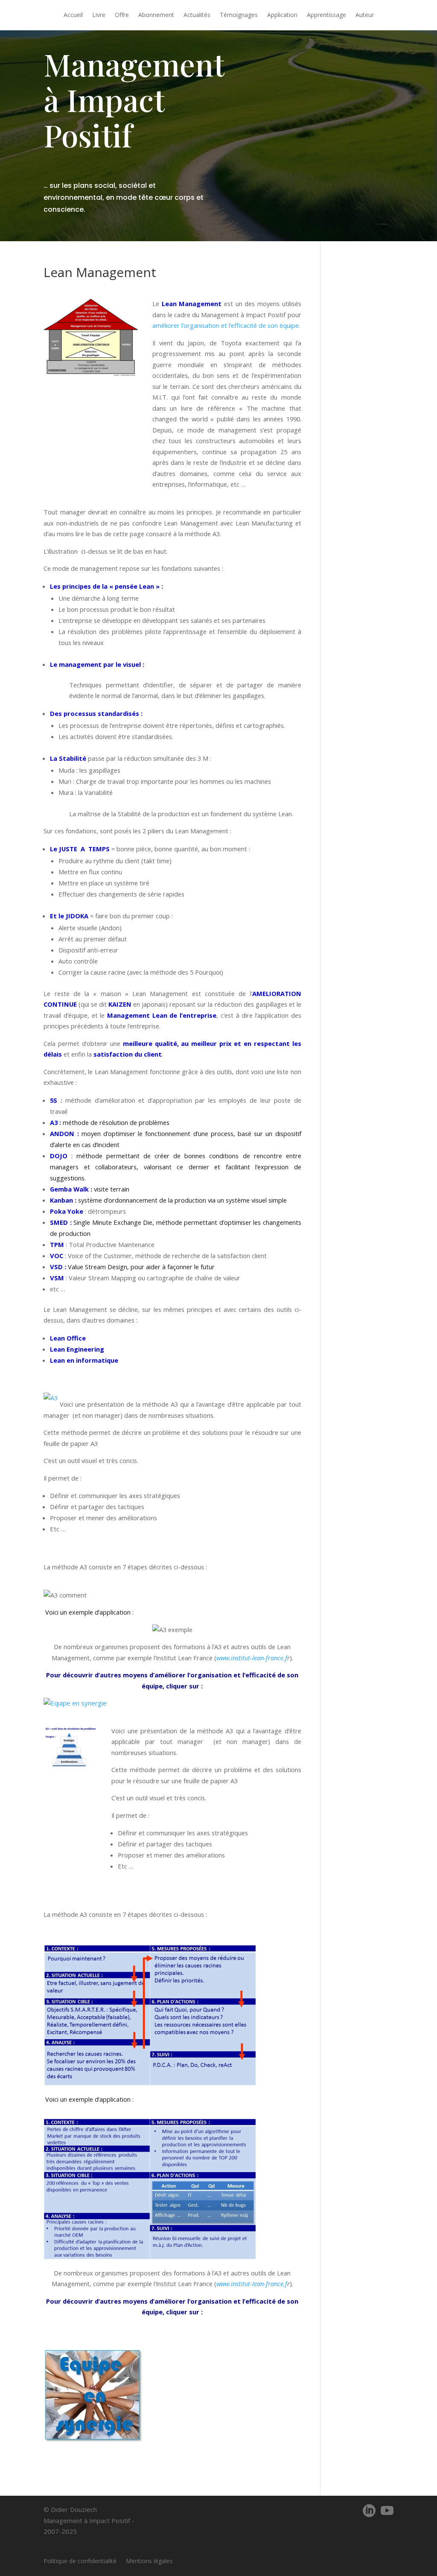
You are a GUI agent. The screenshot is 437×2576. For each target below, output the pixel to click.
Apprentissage (326, 15)
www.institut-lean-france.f (252, 1658)
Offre (122, 15)
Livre (99, 15)
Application (282, 15)
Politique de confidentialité (80, 2561)
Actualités (197, 15)
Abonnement (156, 15)
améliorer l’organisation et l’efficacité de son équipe (226, 325)
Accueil (73, 15)
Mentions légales (149, 2561)
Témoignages (239, 15)
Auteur (365, 15)
